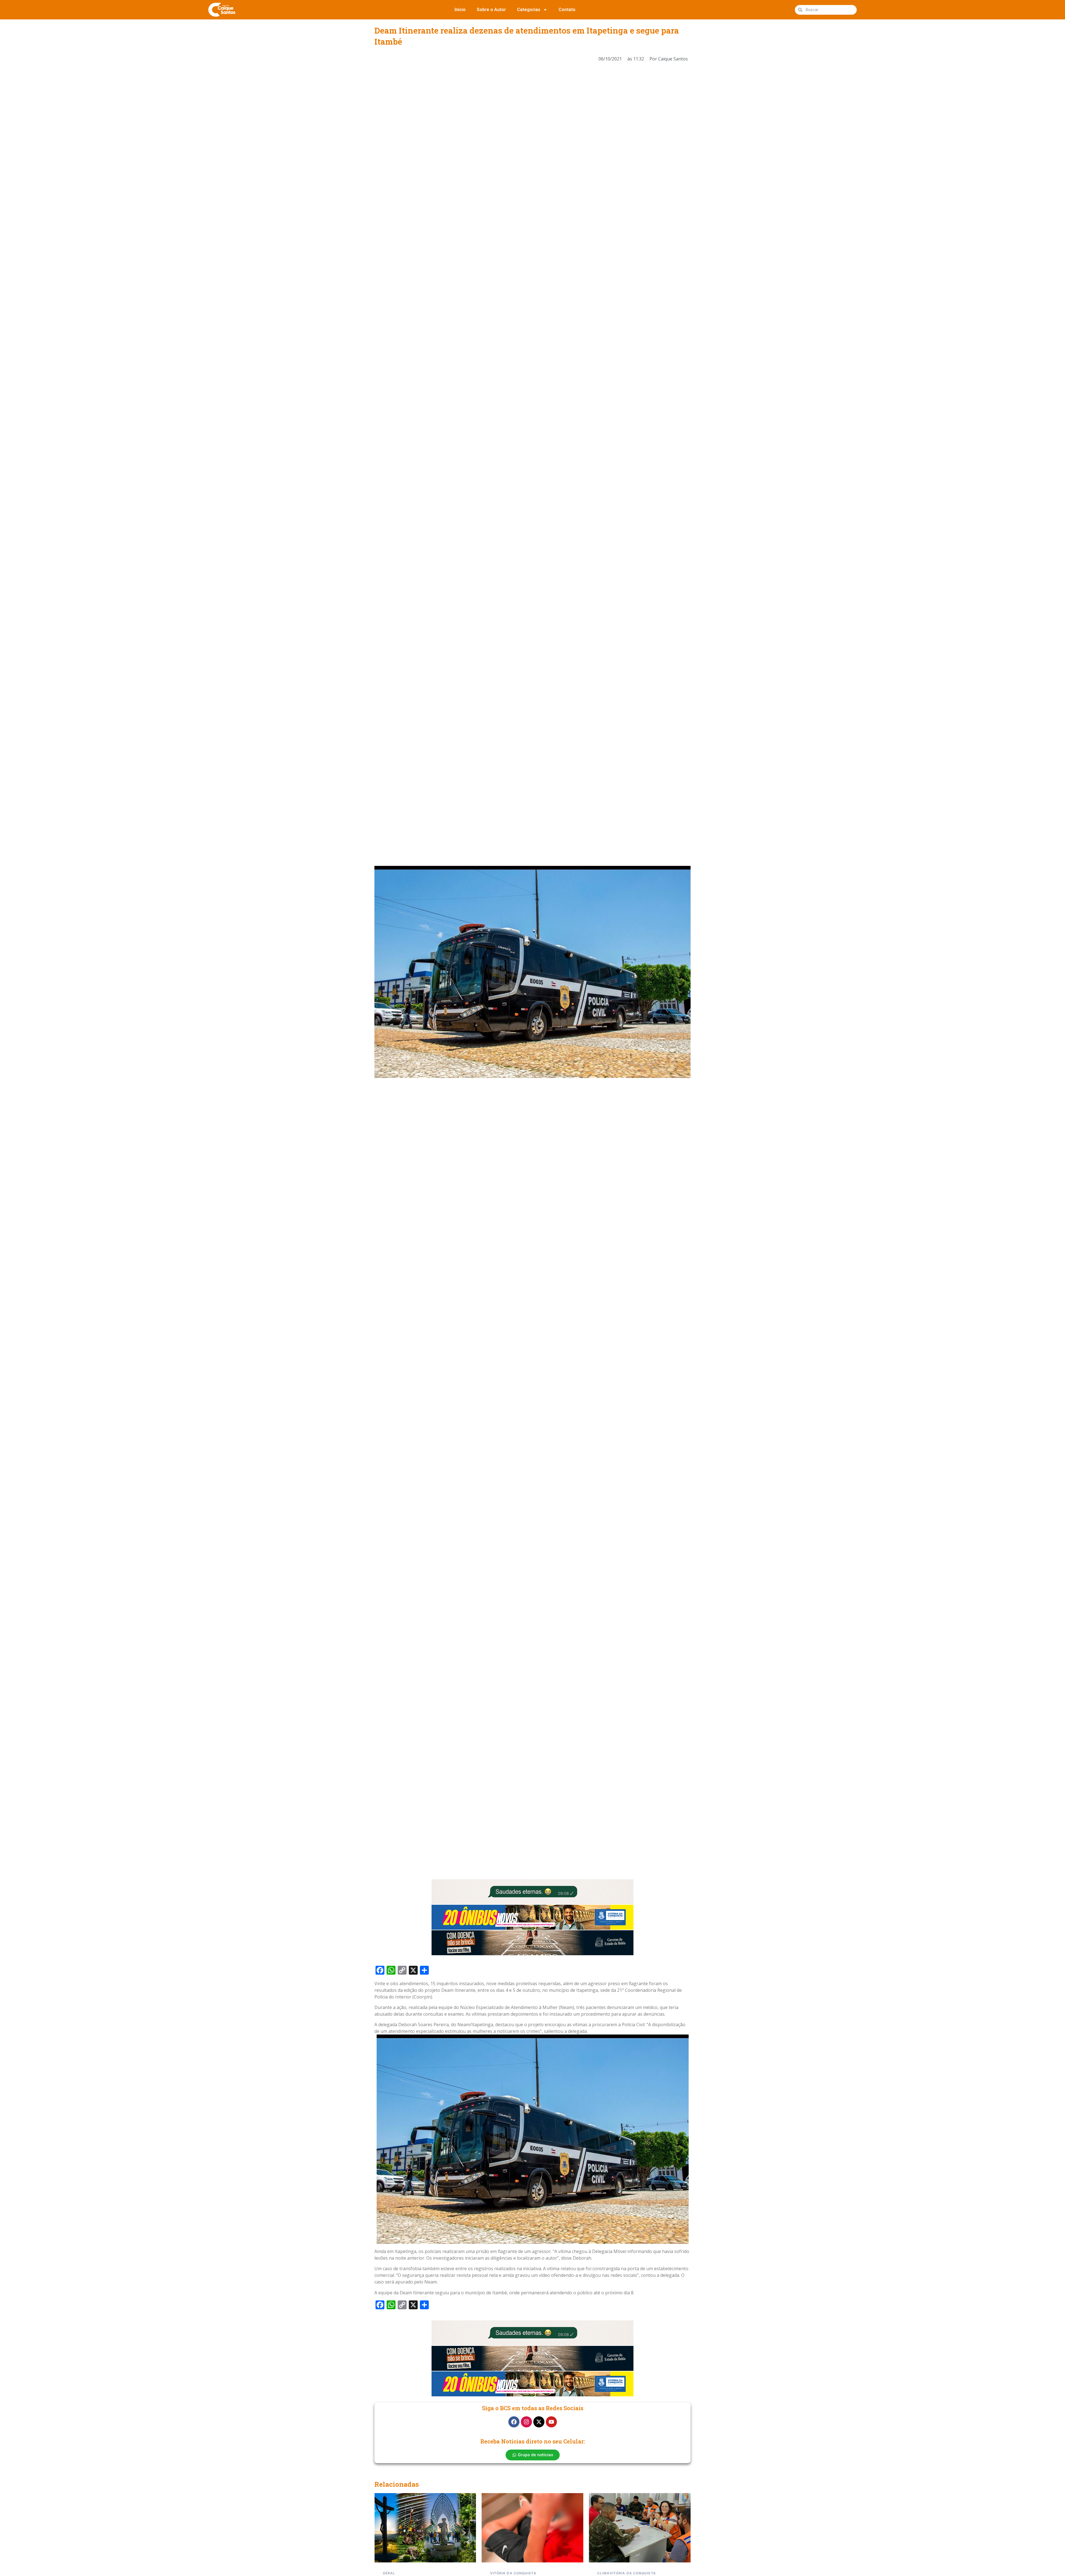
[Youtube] (551, 2422)
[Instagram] (526, 2422)
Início (460, 10)
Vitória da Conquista (406, 2573)
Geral (603, 2573)
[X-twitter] (539, 2422)
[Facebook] (514, 2422)
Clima (496, 2573)
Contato (567, 10)
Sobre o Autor (491, 10)
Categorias (529, 10)
